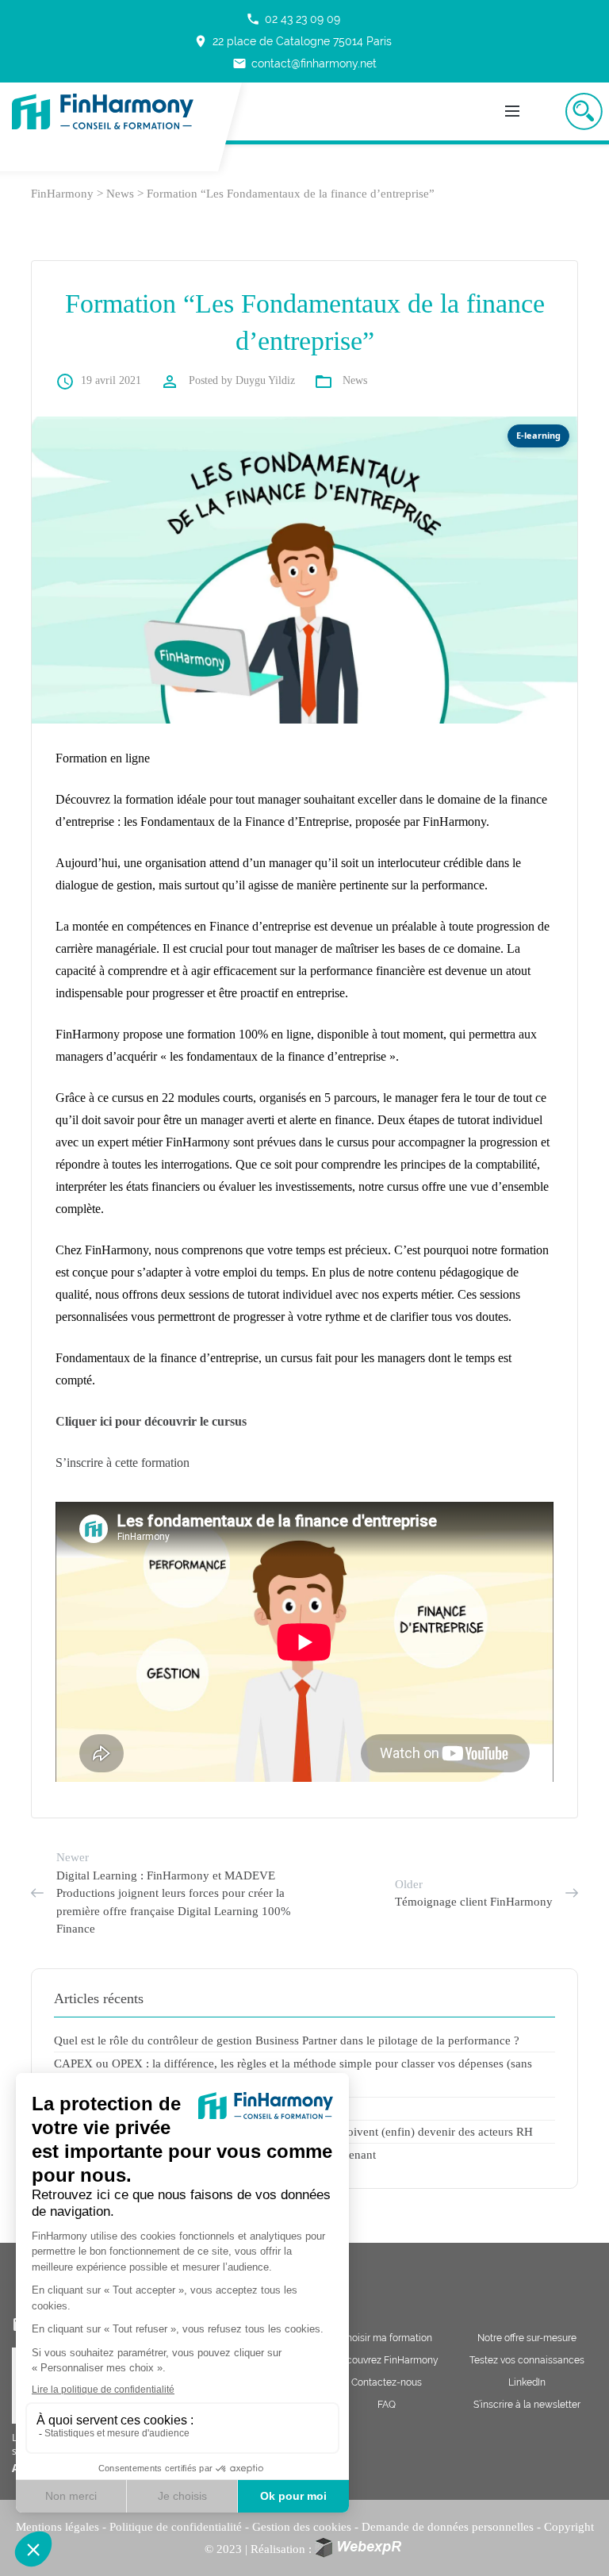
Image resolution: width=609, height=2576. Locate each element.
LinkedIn (527, 2382)
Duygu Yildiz (265, 380)
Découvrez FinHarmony (386, 2360)
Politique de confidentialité (176, 2527)
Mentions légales (57, 2527)
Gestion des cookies (302, 2527)
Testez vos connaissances (527, 2360)
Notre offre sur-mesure (527, 2338)
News (355, 380)
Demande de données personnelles (448, 2527)
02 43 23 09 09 (293, 19)
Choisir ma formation (386, 2338)
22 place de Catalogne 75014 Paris (293, 41)
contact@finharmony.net (304, 63)
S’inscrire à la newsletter (527, 2405)
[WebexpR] (360, 2548)
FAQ (387, 2405)
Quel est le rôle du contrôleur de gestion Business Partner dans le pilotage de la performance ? (287, 2040)
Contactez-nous (387, 2382)
